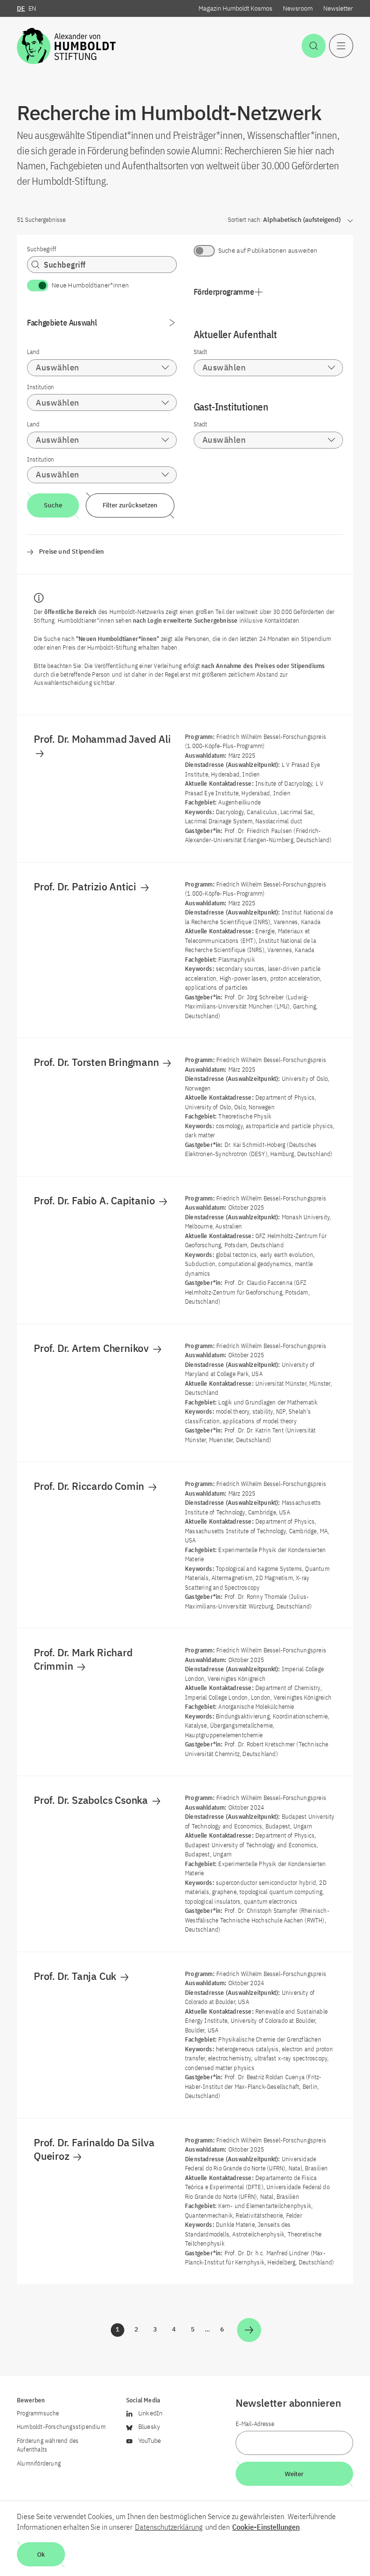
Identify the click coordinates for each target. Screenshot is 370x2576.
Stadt (200, 352)
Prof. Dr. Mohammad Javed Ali (103, 739)
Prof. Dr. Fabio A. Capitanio (95, 1200)
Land (33, 352)
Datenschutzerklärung (169, 2527)
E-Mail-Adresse (255, 2424)
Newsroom (298, 8)
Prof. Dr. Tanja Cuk (76, 1976)
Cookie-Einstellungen (266, 2527)
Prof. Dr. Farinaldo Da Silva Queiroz (94, 2149)
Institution (40, 387)
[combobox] (102, 368)
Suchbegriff (42, 249)
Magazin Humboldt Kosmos (235, 8)
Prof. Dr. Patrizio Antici (86, 886)
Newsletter (338, 8)
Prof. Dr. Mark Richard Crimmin (83, 1659)
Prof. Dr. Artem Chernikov (92, 1348)
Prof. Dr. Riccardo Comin (90, 1486)
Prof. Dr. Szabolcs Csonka (92, 1800)
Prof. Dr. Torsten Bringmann (97, 1062)
